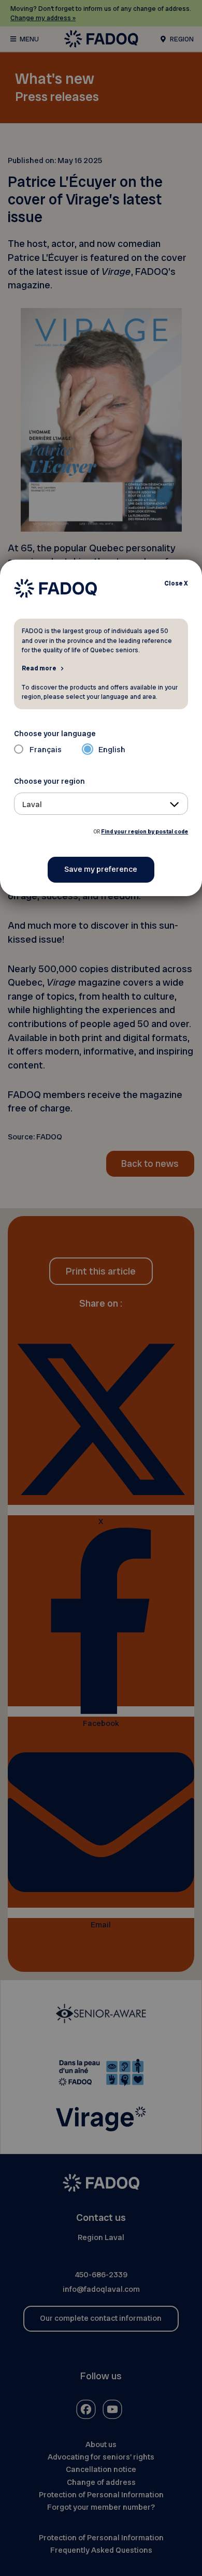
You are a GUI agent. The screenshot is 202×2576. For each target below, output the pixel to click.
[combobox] (101, 804)
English (112, 750)
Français (46, 750)
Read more (39, 668)
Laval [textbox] (32, 804)
